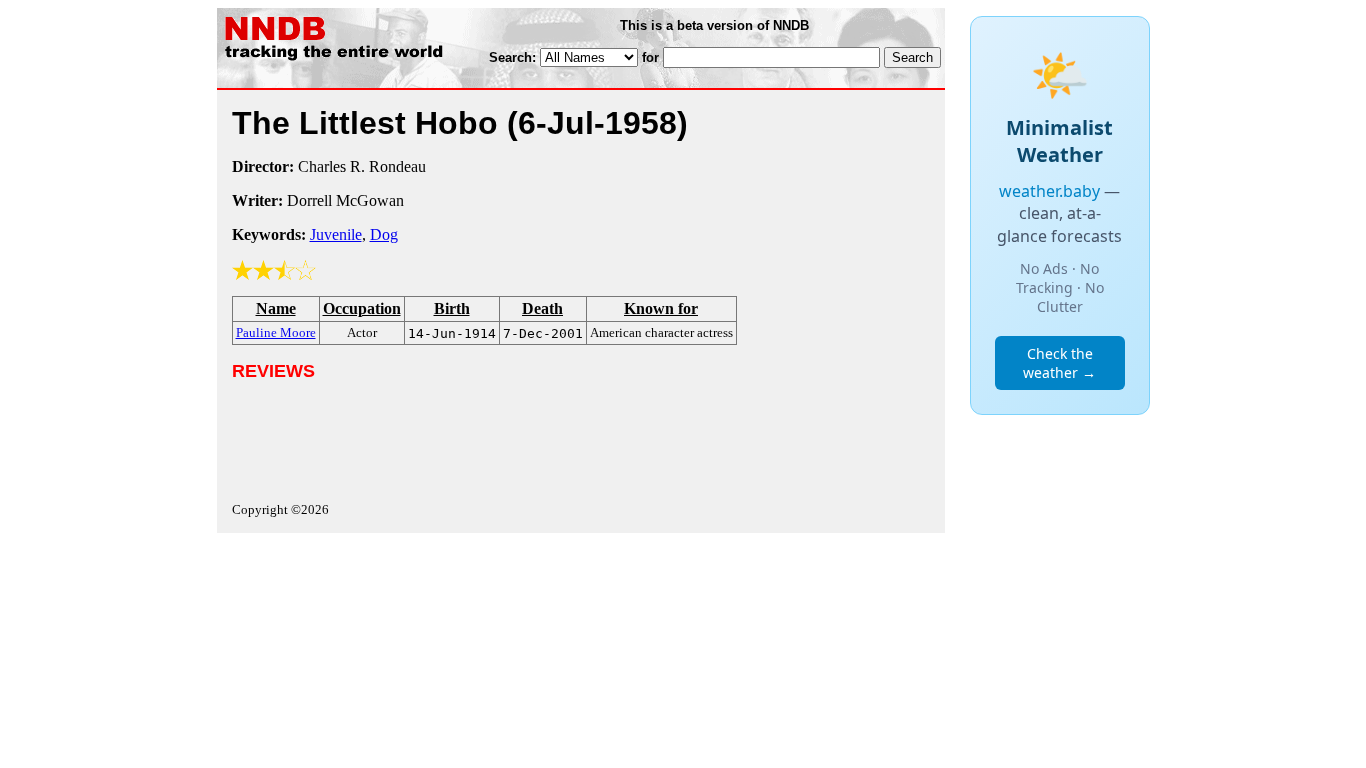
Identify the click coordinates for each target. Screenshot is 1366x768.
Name (276, 308)
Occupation (362, 308)
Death (542, 308)
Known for (661, 308)
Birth (452, 308)
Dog (384, 234)
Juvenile (336, 234)
